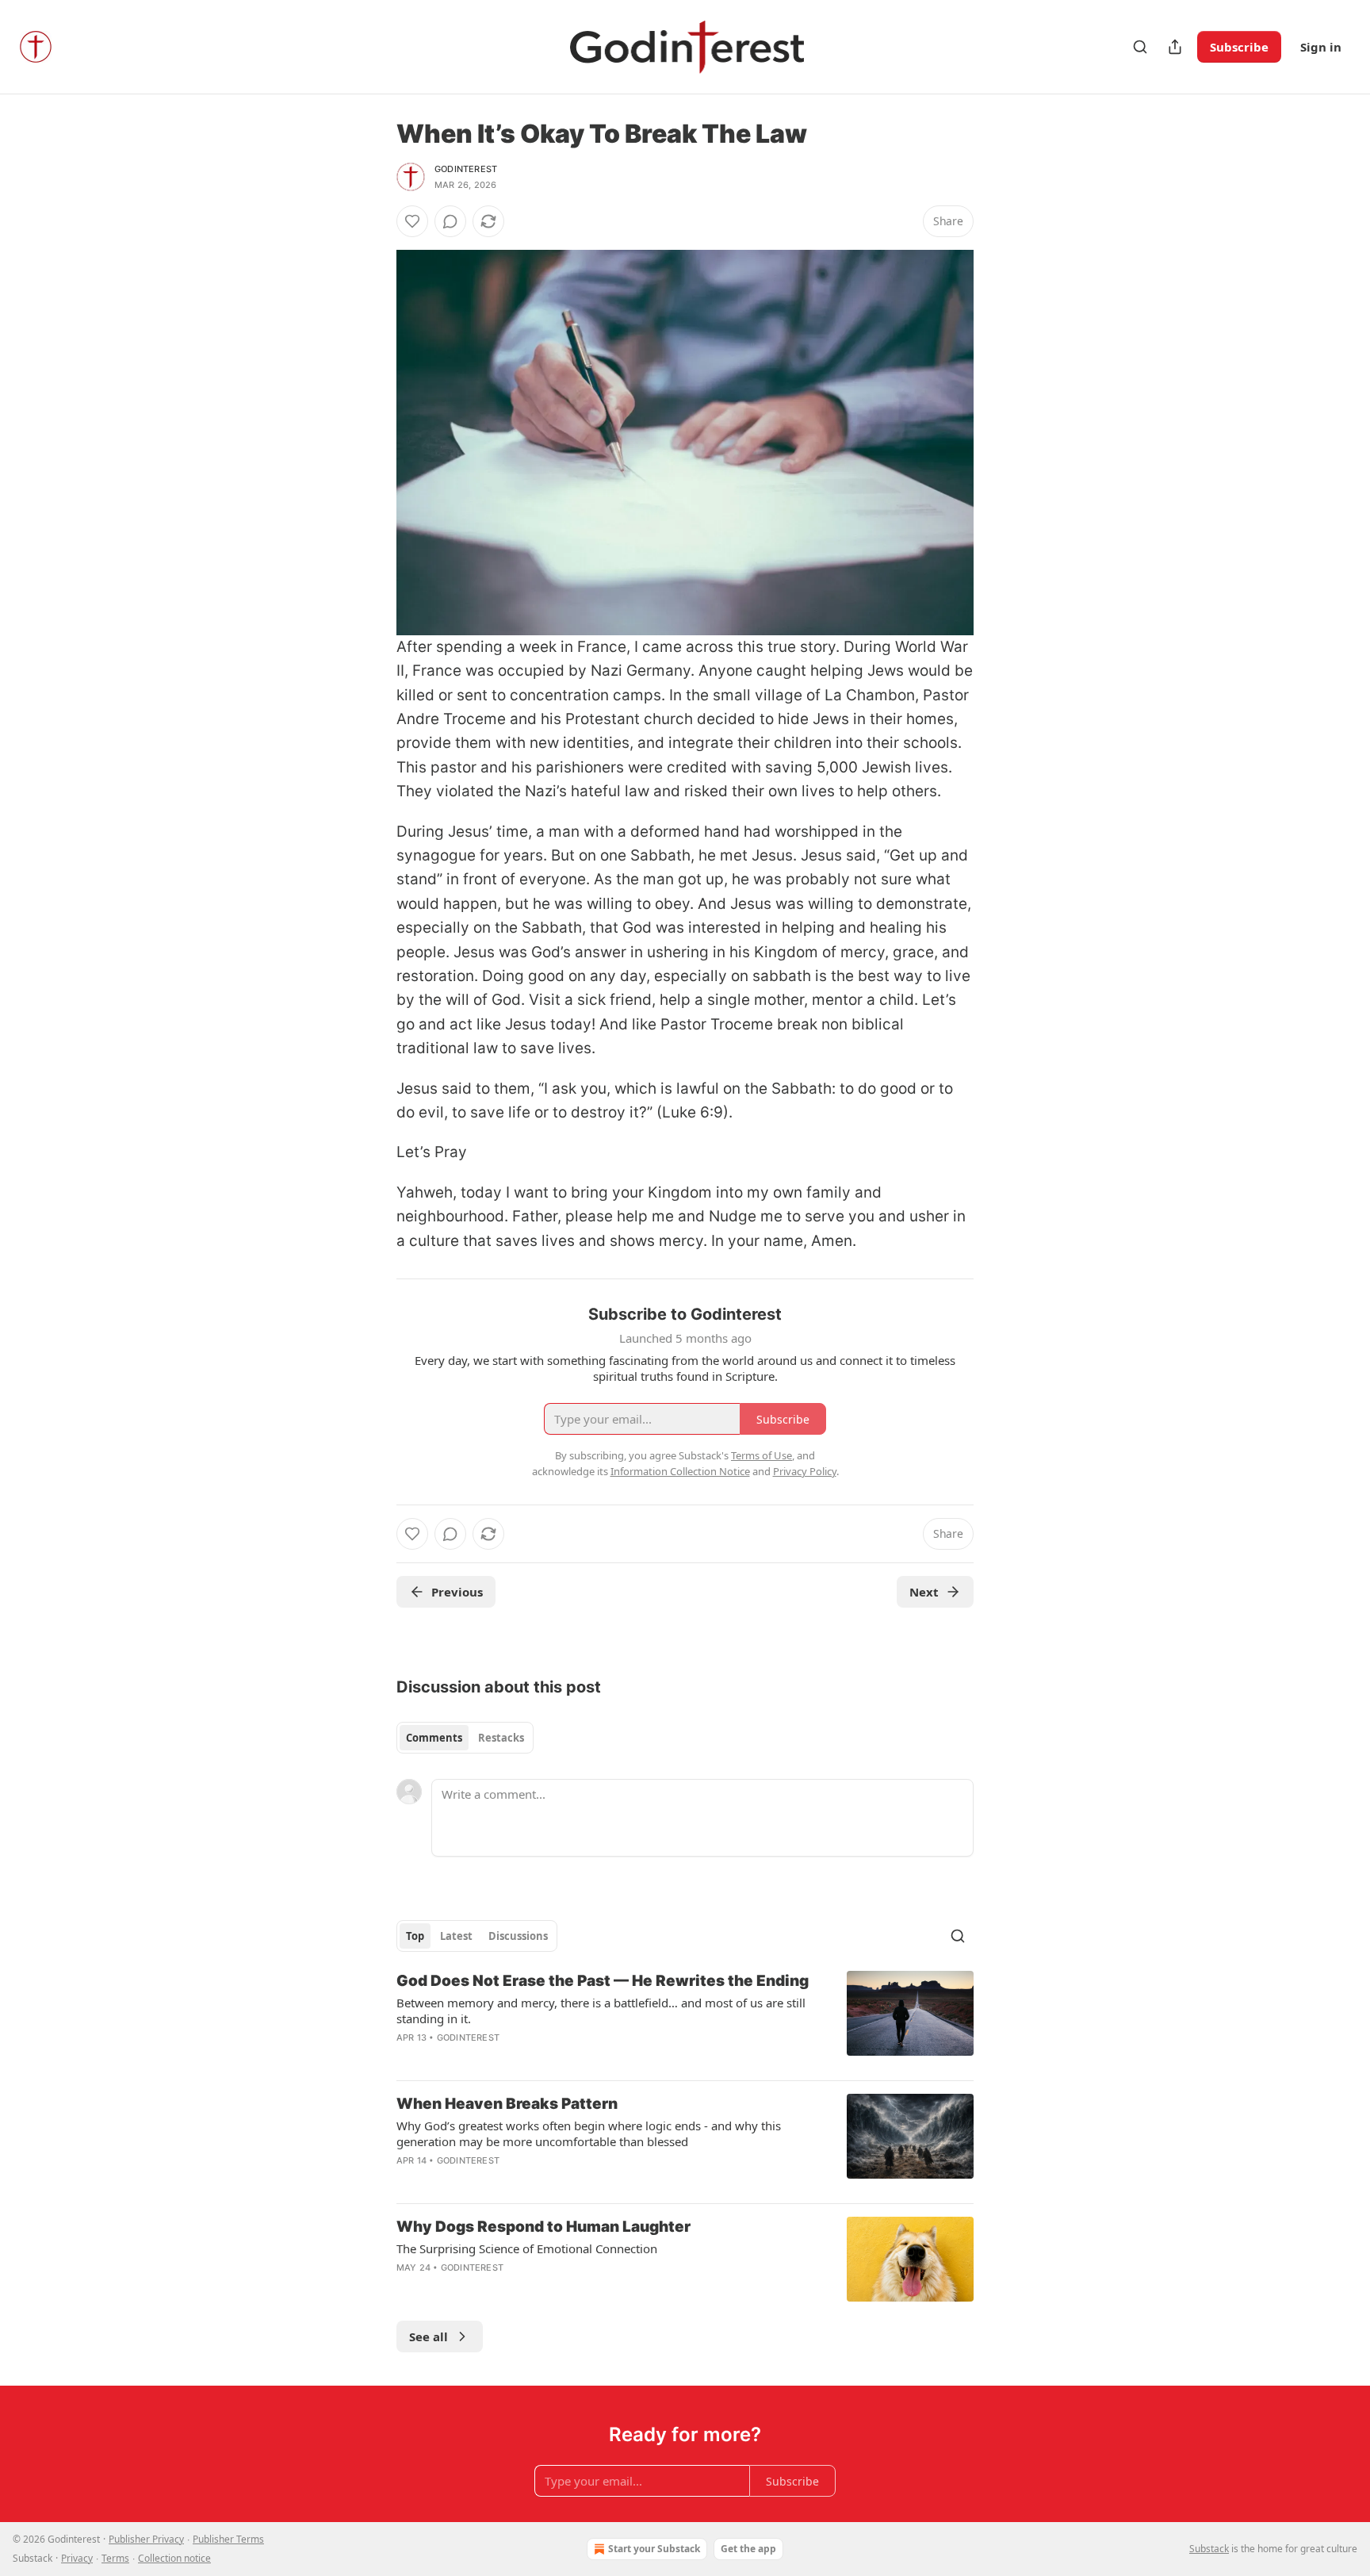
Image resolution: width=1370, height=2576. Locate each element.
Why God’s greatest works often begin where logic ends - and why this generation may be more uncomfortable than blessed (589, 2133)
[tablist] (465, 1738)
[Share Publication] (1175, 47)
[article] (685, 2019)
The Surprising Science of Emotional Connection (527, 2248)
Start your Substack (654, 2549)
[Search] (1140, 47)
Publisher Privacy (146, 2539)
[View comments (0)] (450, 221)
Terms (115, 2558)
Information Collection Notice (680, 1471)
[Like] (412, 221)
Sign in (1321, 47)
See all (429, 2336)
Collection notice (174, 2558)
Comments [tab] (434, 1738)
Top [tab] (415, 1936)
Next (924, 1592)
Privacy (77, 2558)
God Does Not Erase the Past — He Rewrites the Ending (603, 1981)
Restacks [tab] (501, 1738)
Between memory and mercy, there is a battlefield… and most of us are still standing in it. (601, 2011)
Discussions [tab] (518, 1936)
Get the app (748, 2549)
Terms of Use (762, 1455)
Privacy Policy (805, 1471)
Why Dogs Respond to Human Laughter (543, 2227)
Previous (457, 1592)
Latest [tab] (456, 1936)
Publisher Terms (228, 2539)
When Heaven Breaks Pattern (507, 2104)
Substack (1209, 2549)
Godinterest (466, 169)
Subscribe (1239, 47)
